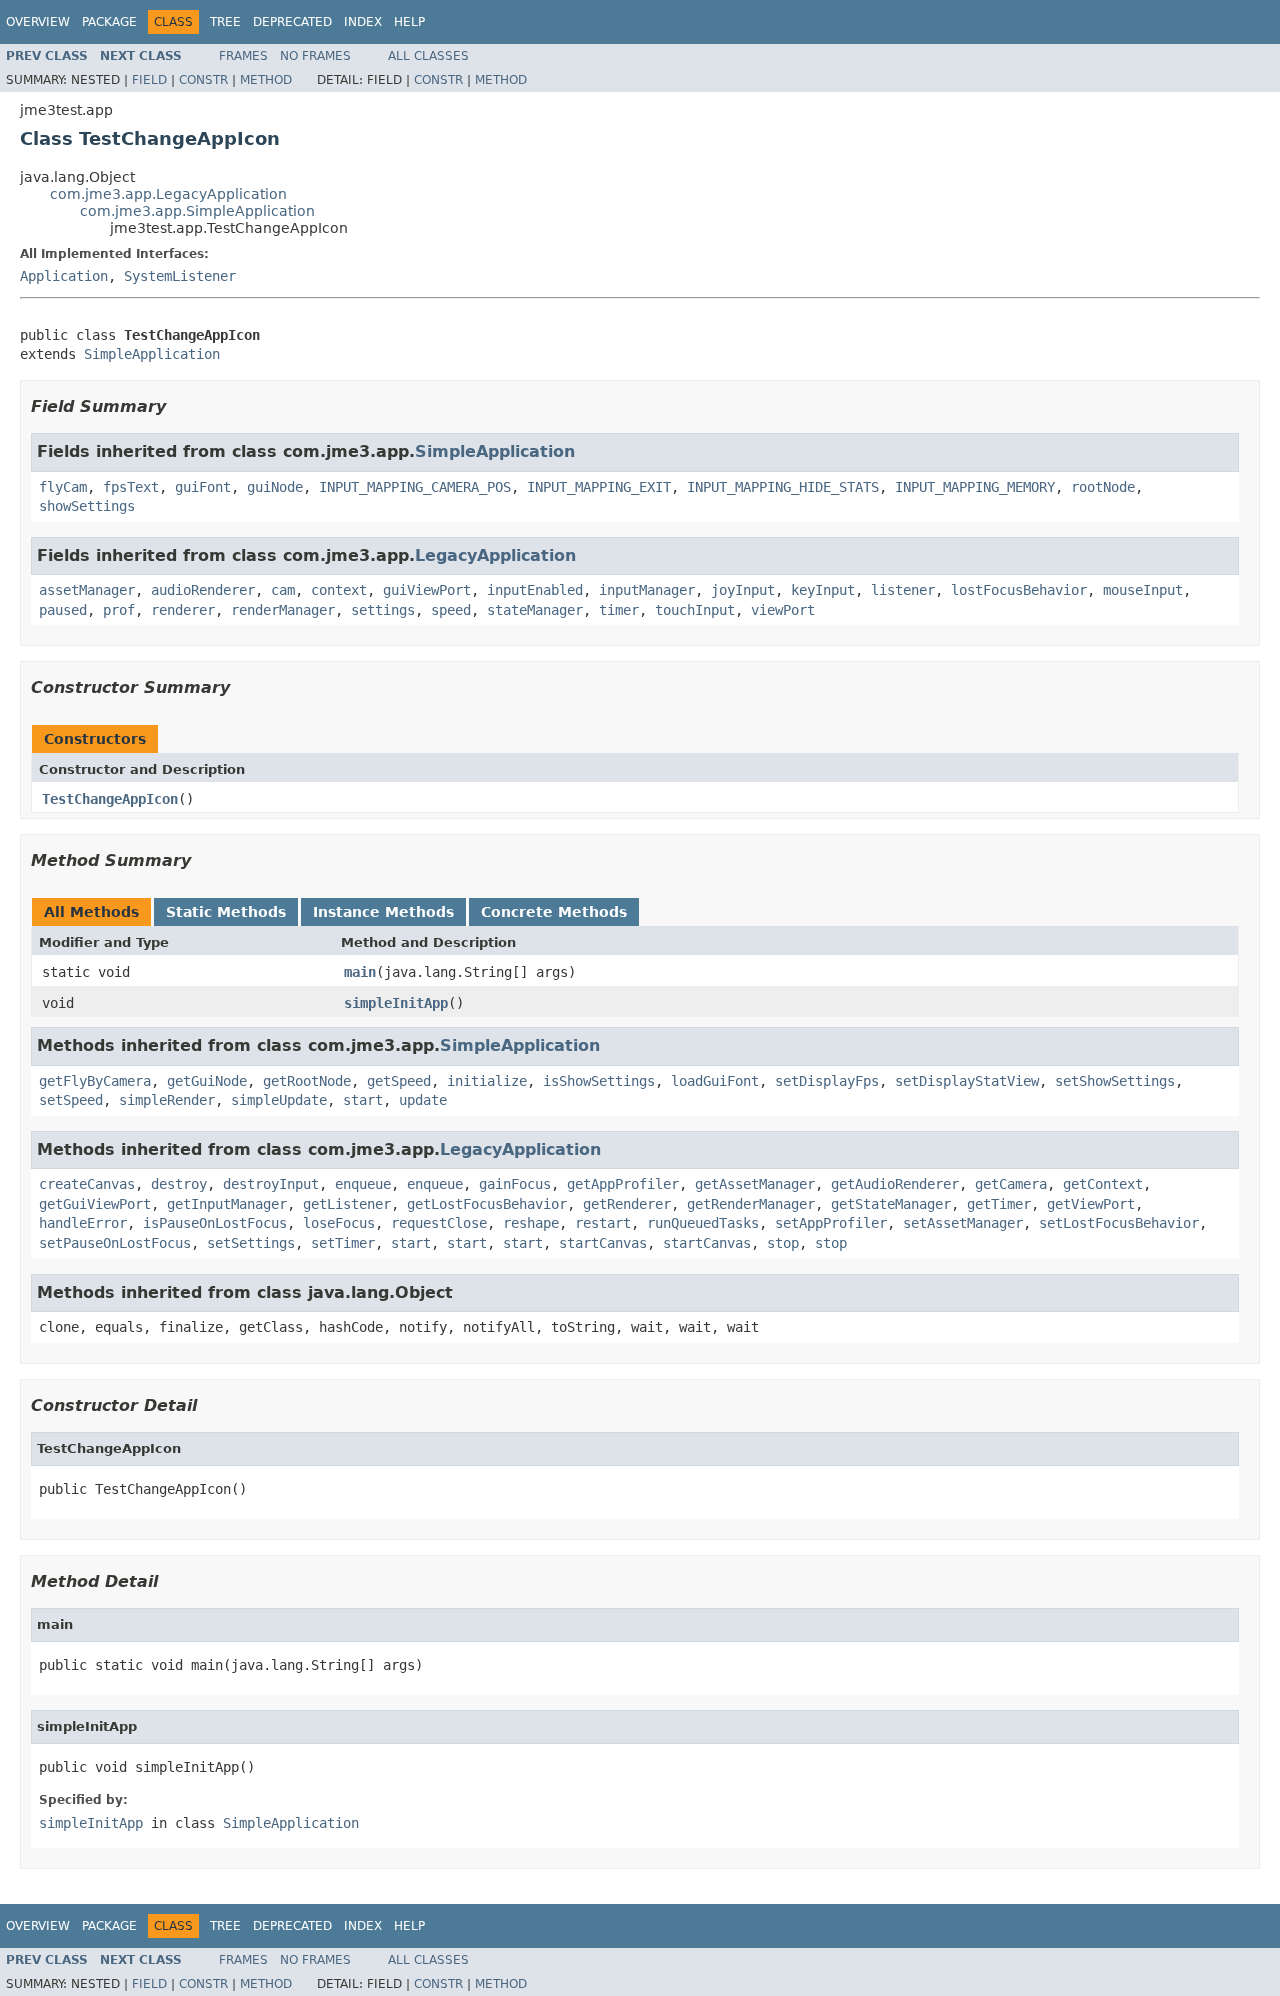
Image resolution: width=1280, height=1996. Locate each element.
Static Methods (226, 912)
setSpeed (71, 1100)
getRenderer (627, 1204)
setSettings (251, 1243)
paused (63, 610)
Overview (38, 22)
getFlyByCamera (95, 1081)
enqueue (363, 1184)
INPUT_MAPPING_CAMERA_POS (415, 487)
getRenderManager (751, 1204)
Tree (225, 22)
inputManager (647, 590)
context (339, 590)
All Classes (428, 56)
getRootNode (307, 1081)
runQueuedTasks (703, 1223)
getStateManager (891, 1204)
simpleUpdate (279, 1100)
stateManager (535, 610)
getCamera (1011, 1184)
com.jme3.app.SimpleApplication (197, 211)
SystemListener (180, 276)
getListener (347, 1204)
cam (283, 590)
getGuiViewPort (95, 1204)
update (423, 1100)
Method (266, 80)
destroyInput (271, 1184)
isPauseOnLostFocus (215, 1223)
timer (619, 610)
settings (383, 610)
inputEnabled (535, 590)
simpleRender (167, 1100)
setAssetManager (963, 1223)
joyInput (743, 590)
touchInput (695, 610)
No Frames (315, 56)
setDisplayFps (827, 1081)
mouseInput (1143, 590)
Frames (243, 56)
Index (363, 22)
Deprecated (292, 22)
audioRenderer (203, 590)
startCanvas (603, 1243)
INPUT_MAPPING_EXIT (599, 487)
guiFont (203, 487)
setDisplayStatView (967, 1081)
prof (119, 610)
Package (109, 22)
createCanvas (87, 1184)
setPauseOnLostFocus (115, 1243)
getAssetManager (755, 1184)
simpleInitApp (396, 1003)
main (360, 972)
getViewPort (1091, 1204)
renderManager (283, 610)
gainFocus (515, 1184)
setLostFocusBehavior (1119, 1223)
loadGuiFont (715, 1081)
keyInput (823, 590)
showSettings (87, 506)
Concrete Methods (554, 912)
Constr (203, 80)
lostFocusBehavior (1019, 590)
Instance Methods (383, 912)
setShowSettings (1115, 1081)
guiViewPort (427, 590)
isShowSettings (599, 1081)
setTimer (343, 1243)
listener (903, 590)
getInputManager (227, 1204)
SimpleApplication (152, 354)
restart (603, 1223)
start (363, 1100)
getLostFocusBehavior (487, 1204)
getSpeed (399, 1081)
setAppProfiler (831, 1223)
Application (64, 276)
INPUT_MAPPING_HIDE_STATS (783, 487)
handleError (83, 1223)
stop (783, 1243)
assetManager (87, 590)
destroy (179, 1184)
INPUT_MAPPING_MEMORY (975, 487)
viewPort (783, 610)
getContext (1103, 1184)
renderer (183, 610)
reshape (531, 1223)
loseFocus (339, 1223)
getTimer (999, 1204)
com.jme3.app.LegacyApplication (168, 194)
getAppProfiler (623, 1184)
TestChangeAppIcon (110, 799)
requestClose (439, 1223)
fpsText (131, 487)
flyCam (63, 487)
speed (451, 610)
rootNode (1103, 487)
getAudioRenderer (895, 1184)
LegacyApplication (495, 555)
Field (149, 80)
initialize (487, 1081)
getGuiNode (207, 1081)
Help (409, 22)
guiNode (275, 487)
